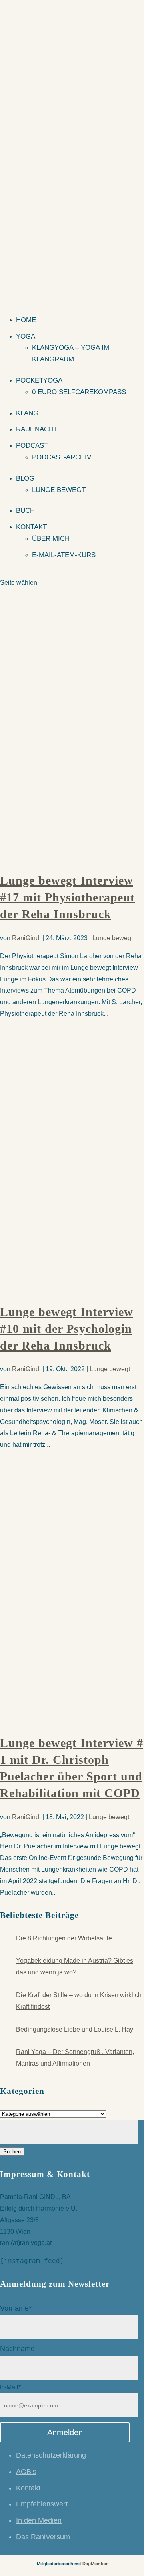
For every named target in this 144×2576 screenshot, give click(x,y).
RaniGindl (26, 938)
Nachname (17, 2349)
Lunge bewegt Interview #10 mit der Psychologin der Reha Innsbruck (67, 1329)
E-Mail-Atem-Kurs (64, 555)
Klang (27, 413)
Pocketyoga (39, 380)
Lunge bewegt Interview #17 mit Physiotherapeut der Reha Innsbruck (67, 897)
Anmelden (65, 2432)
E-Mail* (10, 2387)
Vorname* (16, 2308)
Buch (25, 511)
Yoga (26, 336)
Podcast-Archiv (62, 457)
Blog (25, 478)
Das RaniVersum (43, 2537)
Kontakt (31, 527)
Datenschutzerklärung (51, 2455)
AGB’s (26, 2472)
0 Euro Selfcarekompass (79, 392)
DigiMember (95, 2564)
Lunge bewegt (59, 490)
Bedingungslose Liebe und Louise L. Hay (75, 2029)
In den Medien (39, 2520)
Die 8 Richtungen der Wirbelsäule (64, 1938)
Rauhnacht (37, 429)
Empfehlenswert (42, 2504)
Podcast (32, 446)
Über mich (51, 539)
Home (26, 320)
